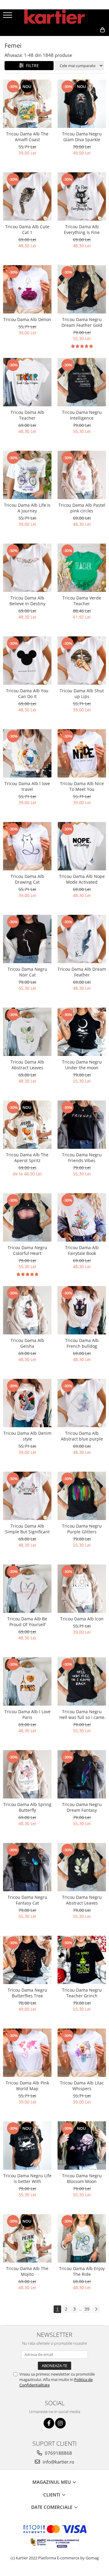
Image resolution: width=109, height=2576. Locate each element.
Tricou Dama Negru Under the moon (82, 1065)
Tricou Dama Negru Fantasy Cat (27, 1900)
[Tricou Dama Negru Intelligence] (82, 382)
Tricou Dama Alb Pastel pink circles (82, 508)
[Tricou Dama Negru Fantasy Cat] (27, 1867)
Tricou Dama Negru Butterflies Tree (27, 1993)
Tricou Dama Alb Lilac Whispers (82, 2086)
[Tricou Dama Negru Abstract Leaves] (82, 1867)
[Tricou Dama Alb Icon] (82, 1589)
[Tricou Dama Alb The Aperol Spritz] (27, 1125)
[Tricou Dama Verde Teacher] (82, 568)
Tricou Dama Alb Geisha (27, 1343)
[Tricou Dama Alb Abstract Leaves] (27, 1032)
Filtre (31, 65)
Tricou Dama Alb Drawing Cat (27, 879)
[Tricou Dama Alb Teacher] (27, 382)
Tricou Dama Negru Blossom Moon (82, 2178)
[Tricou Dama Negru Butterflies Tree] (27, 1960)
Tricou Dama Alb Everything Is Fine (82, 229)
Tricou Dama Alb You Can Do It (27, 694)
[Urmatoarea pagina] (96, 2309)
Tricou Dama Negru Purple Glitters (82, 1529)
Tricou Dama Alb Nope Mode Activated (82, 879)
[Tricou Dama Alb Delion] (27, 289)
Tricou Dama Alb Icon (82, 1619)
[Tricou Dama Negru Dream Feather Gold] (82, 289)
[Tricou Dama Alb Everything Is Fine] (82, 197)
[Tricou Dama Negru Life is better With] (27, 2146)
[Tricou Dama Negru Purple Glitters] (82, 1496)
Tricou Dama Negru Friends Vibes (82, 1158)
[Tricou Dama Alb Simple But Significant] (27, 1496)
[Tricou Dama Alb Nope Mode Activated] (82, 846)
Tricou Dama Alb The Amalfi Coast (27, 137)
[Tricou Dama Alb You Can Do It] (27, 661)
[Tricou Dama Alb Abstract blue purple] (82, 1403)
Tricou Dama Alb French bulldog (82, 1343)
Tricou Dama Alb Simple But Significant (27, 1529)
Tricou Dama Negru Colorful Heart (27, 1250)
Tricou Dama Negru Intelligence (82, 415)
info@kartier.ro (58, 2462)
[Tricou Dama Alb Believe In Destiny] (27, 568)
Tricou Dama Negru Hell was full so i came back (82, 1714)
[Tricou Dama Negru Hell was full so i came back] (82, 1681)
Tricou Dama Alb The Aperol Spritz (27, 1158)
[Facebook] (49, 2423)
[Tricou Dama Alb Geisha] (27, 1310)
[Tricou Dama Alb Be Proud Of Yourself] (27, 1589)
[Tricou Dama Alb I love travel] (27, 753)
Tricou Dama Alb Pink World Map (27, 2086)
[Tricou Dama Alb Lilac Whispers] (82, 2053)
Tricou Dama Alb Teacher (27, 415)
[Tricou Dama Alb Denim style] (27, 1403)
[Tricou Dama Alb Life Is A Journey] (27, 475)
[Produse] (8, 17)
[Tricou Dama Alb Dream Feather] (82, 939)
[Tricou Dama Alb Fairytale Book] (82, 1217)
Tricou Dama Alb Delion (27, 319)
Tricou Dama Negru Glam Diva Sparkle (82, 137)
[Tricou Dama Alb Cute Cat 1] (27, 197)
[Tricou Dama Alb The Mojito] (27, 2238)
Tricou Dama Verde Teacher (82, 601)
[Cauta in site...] (89, 40)
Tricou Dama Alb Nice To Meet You (82, 786)
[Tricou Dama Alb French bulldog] (82, 1310)
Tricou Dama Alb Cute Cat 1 (27, 229)
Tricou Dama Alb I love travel (27, 786)
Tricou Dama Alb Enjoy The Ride (82, 2271)
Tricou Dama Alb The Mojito (27, 2271)
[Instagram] (60, 2423)
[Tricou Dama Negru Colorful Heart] (27, 1217)
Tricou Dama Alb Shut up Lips (82, 694)
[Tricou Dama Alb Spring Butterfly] (27, 1774)
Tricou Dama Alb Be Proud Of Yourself (27, 1622)
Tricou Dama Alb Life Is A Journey (27, 508)
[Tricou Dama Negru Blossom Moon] (82, 2146)
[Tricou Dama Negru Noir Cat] (27, 939)
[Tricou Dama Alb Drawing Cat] (27, 846)
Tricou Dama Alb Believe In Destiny (27, 601)
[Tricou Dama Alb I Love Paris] (27, 1681)
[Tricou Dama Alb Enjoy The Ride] (82, 2238)
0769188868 (58, 2453)
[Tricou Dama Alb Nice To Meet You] (82, 753)
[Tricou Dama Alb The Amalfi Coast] (27, 104)
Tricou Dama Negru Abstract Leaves (82, 1900)
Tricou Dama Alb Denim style (27, 1436)
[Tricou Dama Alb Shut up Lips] (82, 661)
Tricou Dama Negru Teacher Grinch (82, 1993)
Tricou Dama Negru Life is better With (27, 2178)
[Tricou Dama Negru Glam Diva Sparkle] (82, 104)
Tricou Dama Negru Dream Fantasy (82, 1807)
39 (87, 2309)
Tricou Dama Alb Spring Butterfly (27, 1807)
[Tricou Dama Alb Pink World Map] (27, 2053)
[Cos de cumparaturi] (75, 40)
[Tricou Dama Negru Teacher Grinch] (82, 1960)
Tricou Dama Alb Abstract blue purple (82, 1436)
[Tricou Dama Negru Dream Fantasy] (82, 1774)
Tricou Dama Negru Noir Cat (27, 972)
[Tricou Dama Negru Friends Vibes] (82, 1125)
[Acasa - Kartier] (54, 17)
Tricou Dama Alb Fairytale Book (82, 1250)
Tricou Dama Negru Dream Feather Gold (82, 322)
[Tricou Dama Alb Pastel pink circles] (82, 475)
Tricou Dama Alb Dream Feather (82, 972)
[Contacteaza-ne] (60, 40)
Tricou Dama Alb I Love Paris (27, 1714)
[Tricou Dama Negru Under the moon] (82, 1032)
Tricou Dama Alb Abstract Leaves (27, 1065)
